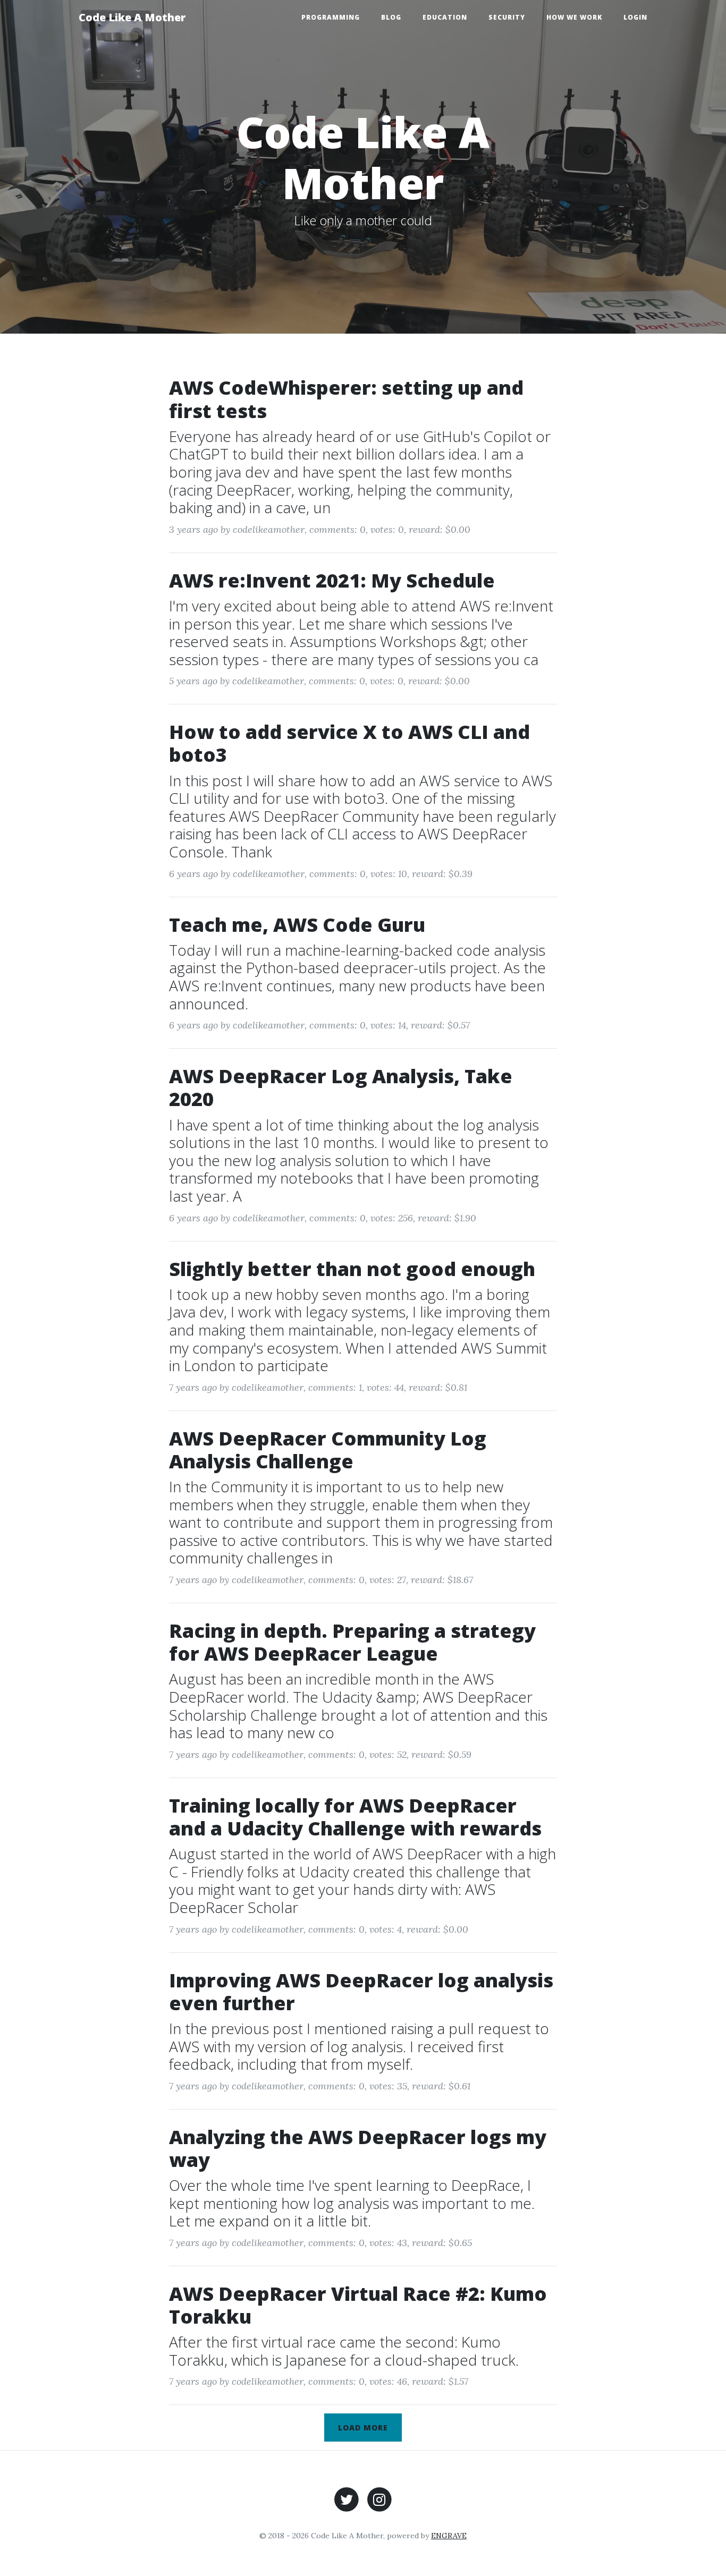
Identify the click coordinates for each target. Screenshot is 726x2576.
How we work (574, 17)
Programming (331, 17)
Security (507, 17)
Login (635, 17)
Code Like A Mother (132, 17)
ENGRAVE (449, 2536)
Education (445, 17)
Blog (391, 17)
